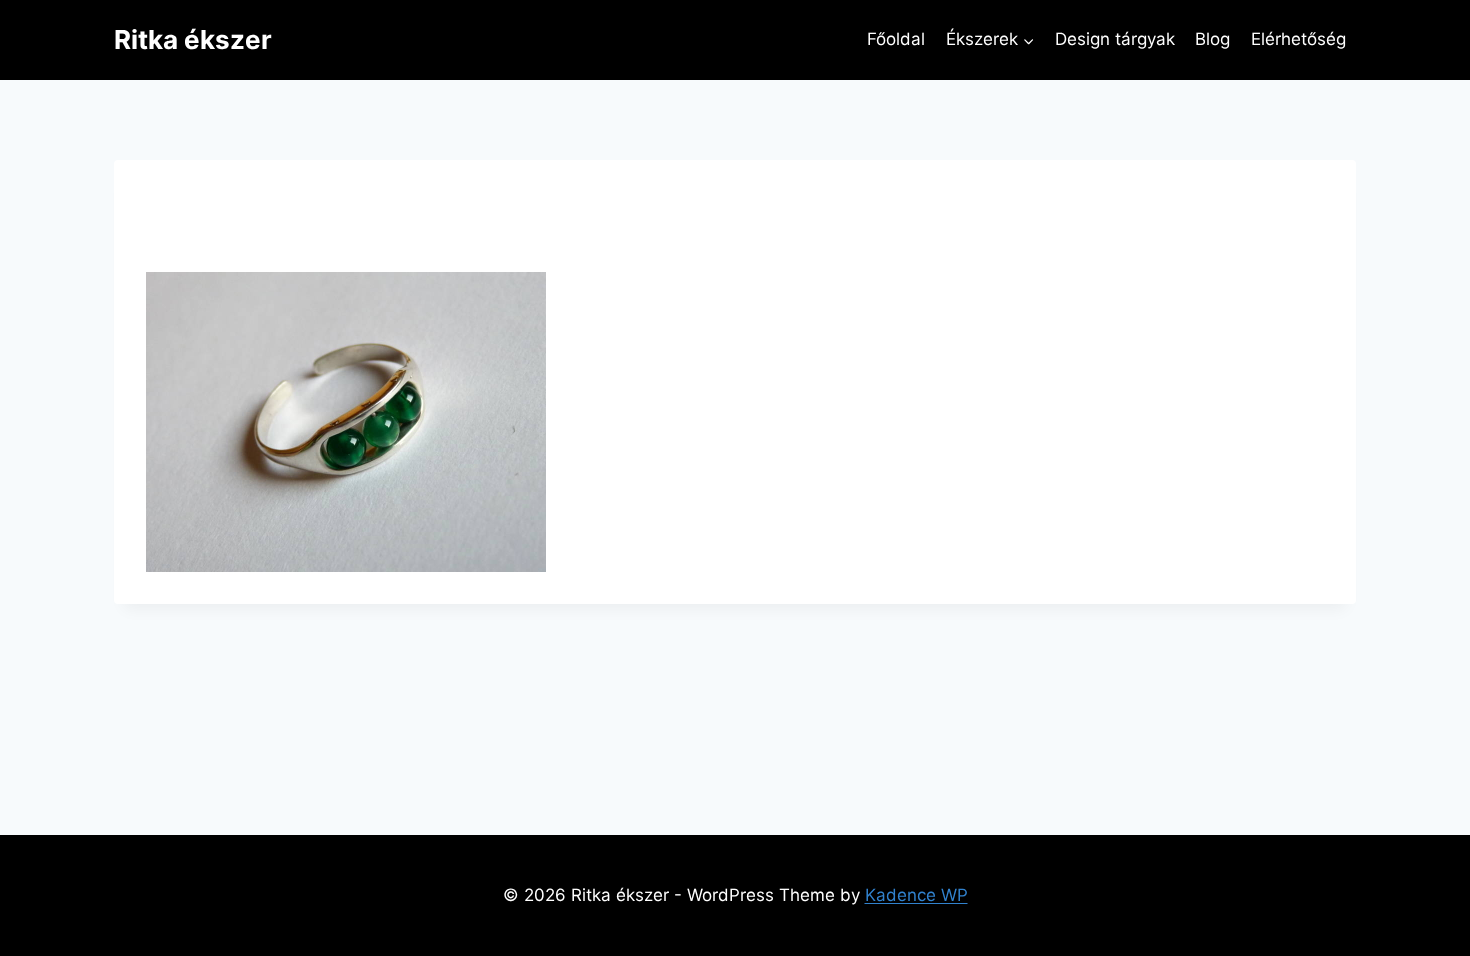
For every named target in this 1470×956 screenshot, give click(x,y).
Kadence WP (916, 895)
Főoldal (896, 39)
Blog (1212, 39)
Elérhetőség (1298, 39)
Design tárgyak (1115, 39)
